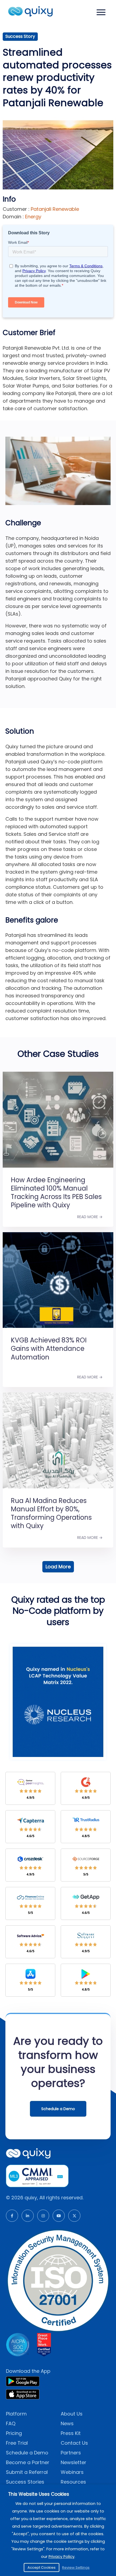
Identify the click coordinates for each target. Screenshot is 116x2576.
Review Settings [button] (76, 2567)
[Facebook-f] (12, 2216)
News (67, 2423)
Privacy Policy (62, 2557)
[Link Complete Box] (58, 1142)
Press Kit (71, 2433)
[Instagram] (43, 2216)
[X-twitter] (74, 2216)
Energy (33, 217)
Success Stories (25, 2482)
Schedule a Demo (27, 2453)
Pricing (14, 2433)
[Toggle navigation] (101, 12)
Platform (16, 2414)
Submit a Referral (27, 2472)
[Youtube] (59, 2216)
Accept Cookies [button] (42, 2567)
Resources (73, 2482)
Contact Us (74, 2443)
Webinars (72, 2472)
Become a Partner (28, 2462)
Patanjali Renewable (54, 209)
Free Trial (17, 2443)
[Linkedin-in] (28, 2216)
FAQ (11, 2423)
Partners (71, 2453)
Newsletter (74, 2462)
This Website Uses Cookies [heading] (39, 2494)
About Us (72, 2414)
